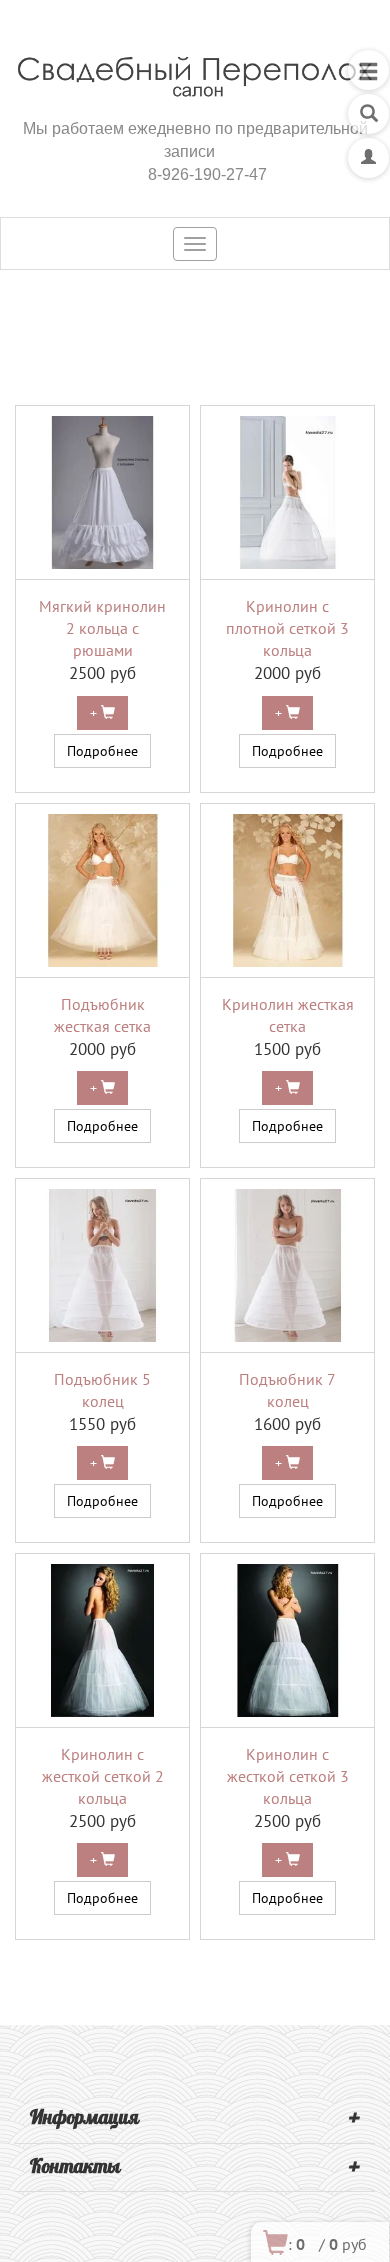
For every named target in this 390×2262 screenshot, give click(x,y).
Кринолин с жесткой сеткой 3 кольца (288, 1776)
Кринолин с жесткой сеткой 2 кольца (103, 1776)
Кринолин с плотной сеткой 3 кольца (287, 628)
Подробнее (102, 751)
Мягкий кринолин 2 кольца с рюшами (102, 628)
